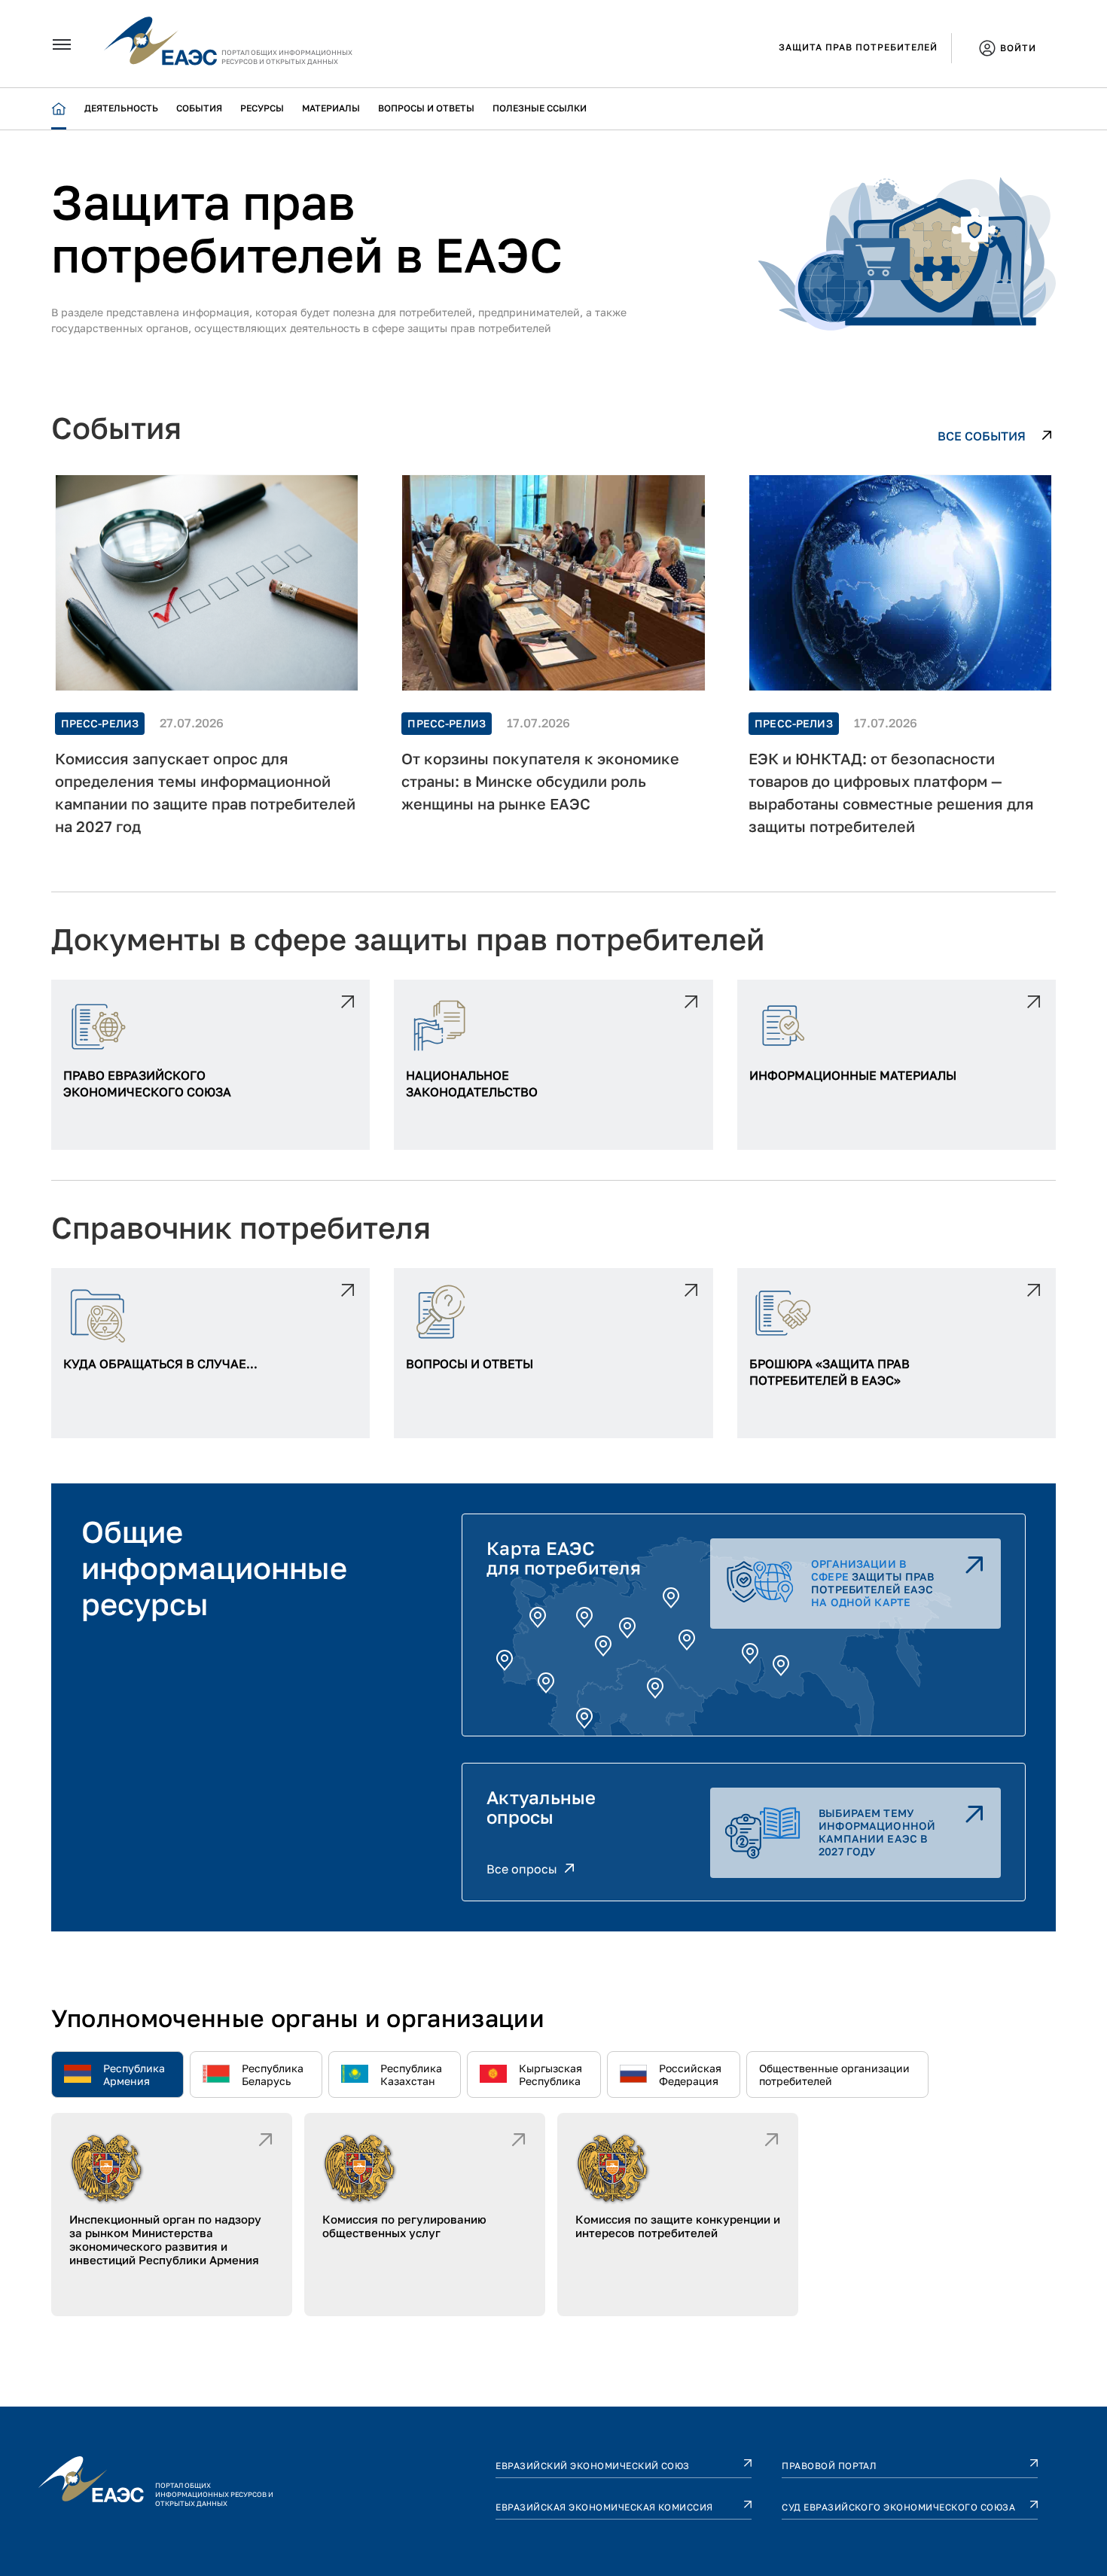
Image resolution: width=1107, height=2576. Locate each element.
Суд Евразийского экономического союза (898, 2507)
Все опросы (522, 1869)
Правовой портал (829, 2466)
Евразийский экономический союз (592, 2466)
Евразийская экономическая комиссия (604, 2507)
